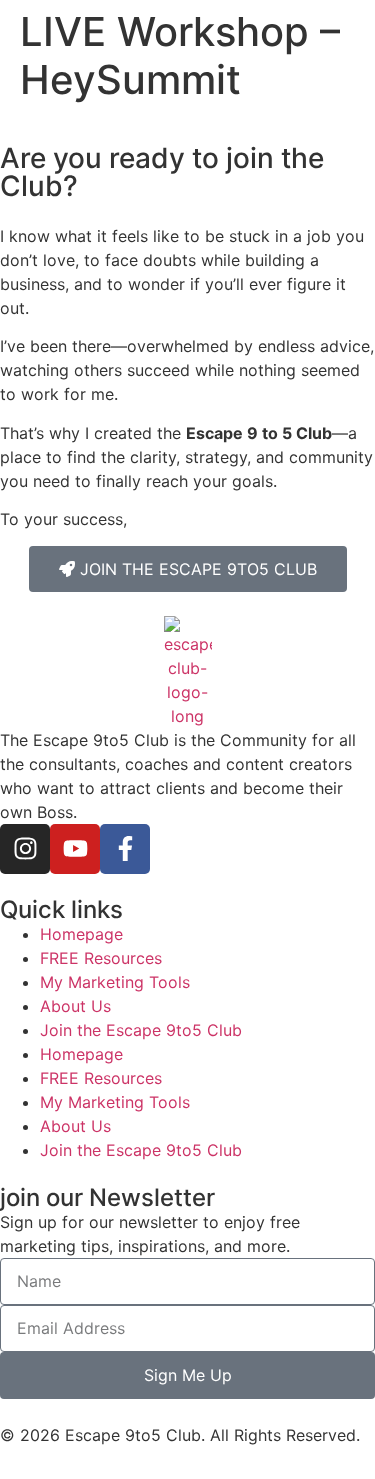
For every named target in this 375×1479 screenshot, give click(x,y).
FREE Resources (101, 958)
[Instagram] (25, 849)
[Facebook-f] (125, 849)
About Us (75, 1006)
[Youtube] (75, 849)
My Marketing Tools (115, 982)
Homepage (81, 934)
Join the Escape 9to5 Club (141, 1030)
